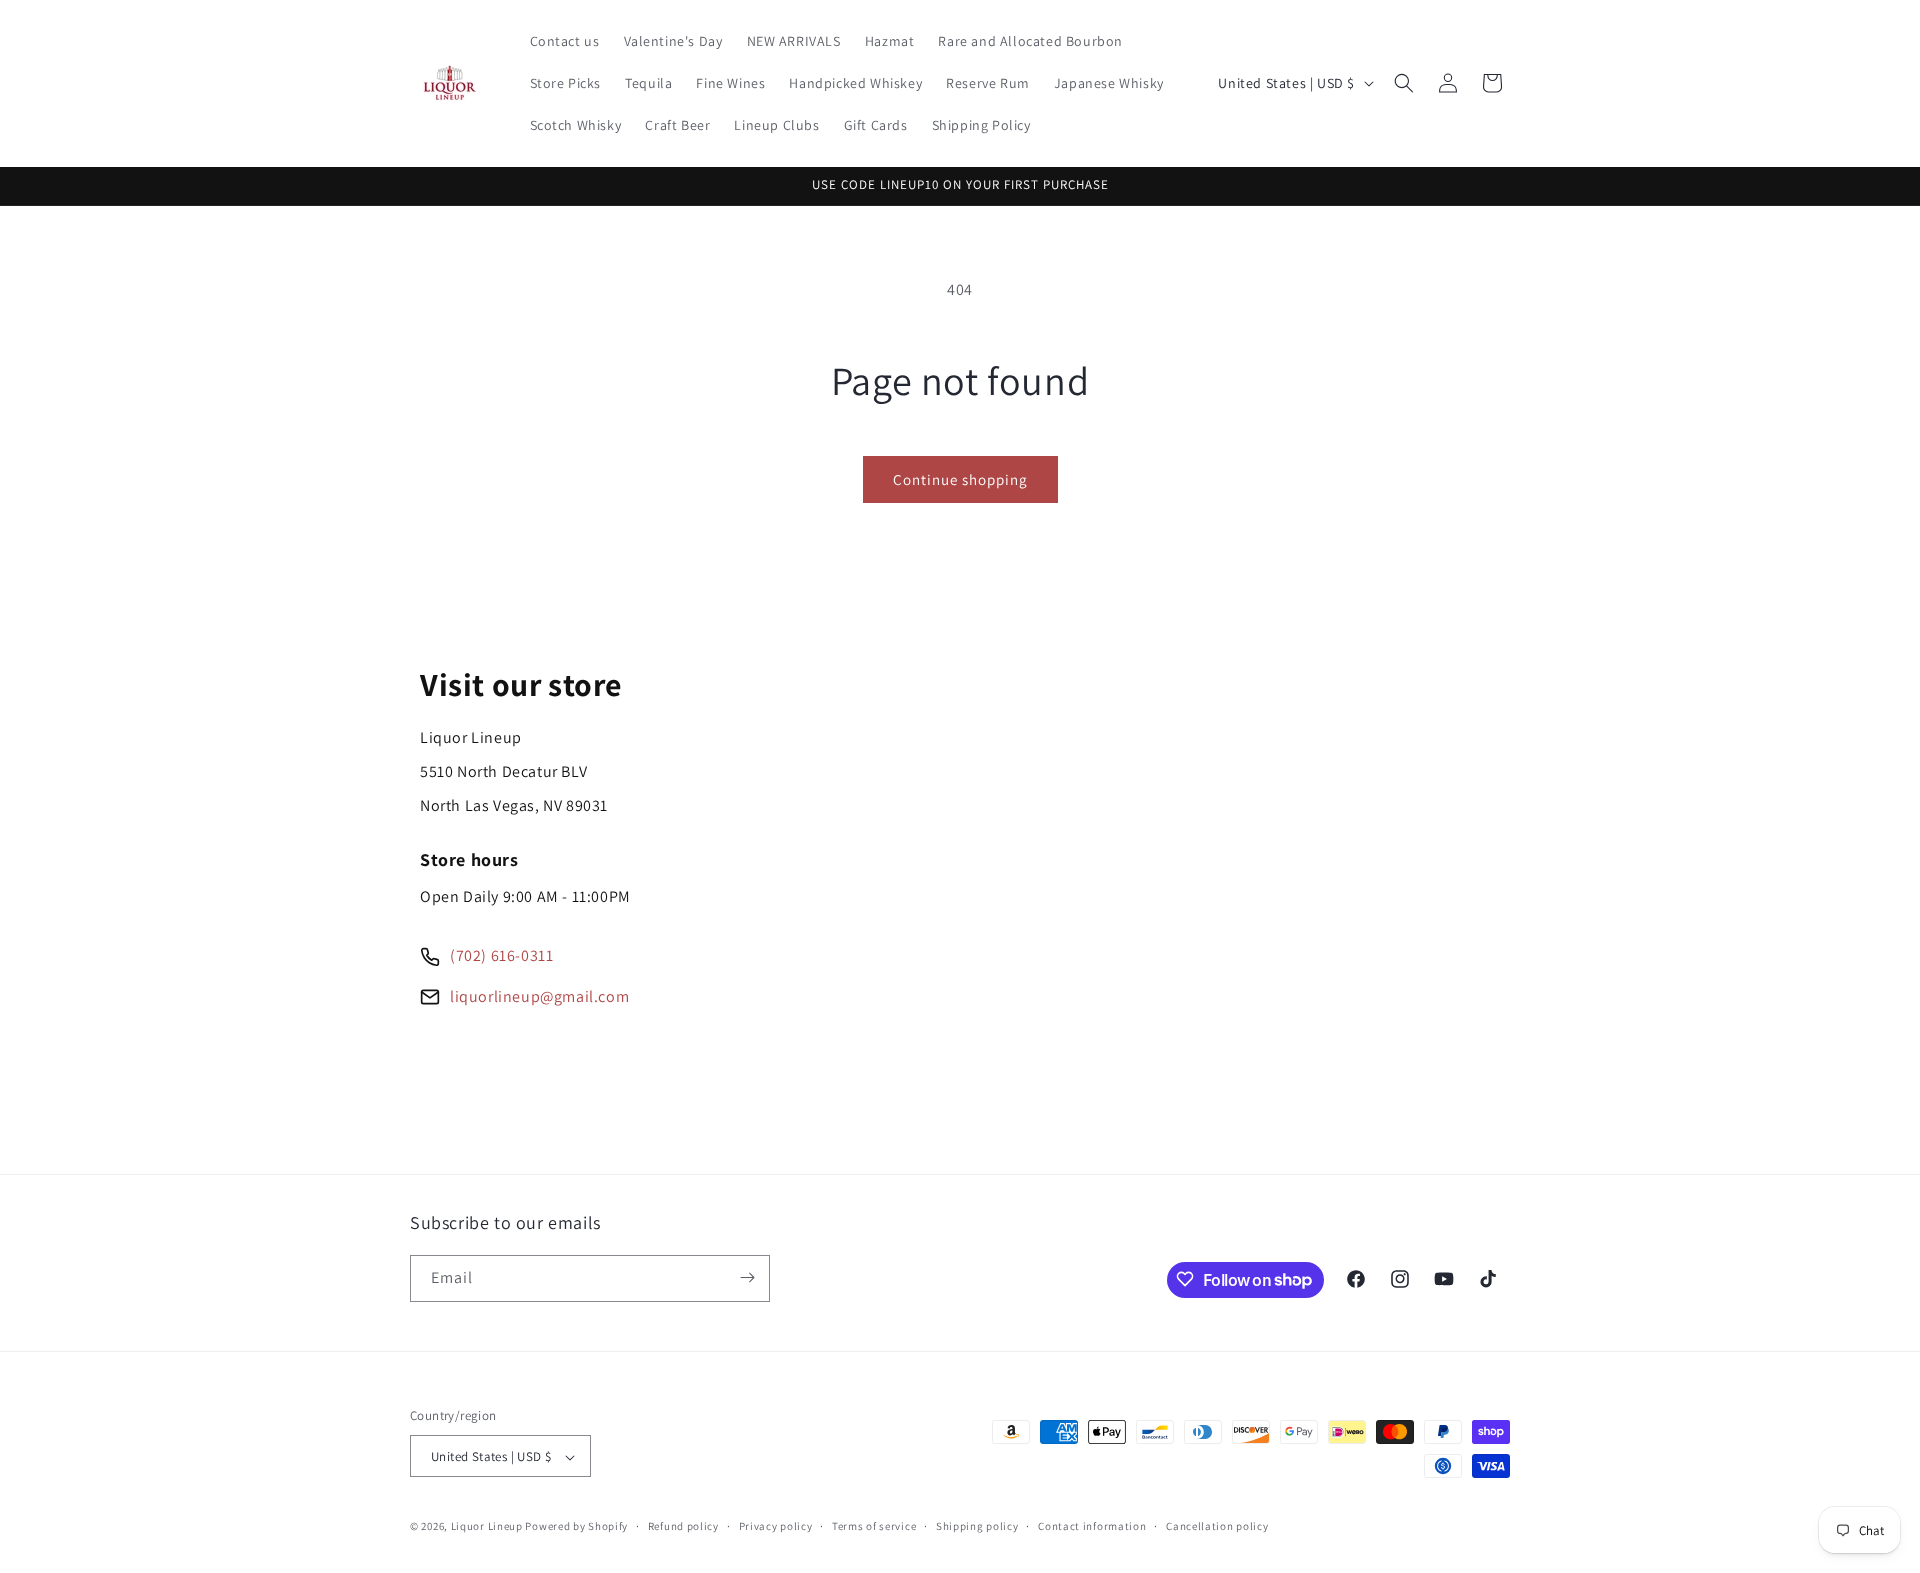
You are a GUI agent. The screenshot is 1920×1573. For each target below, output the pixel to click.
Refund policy (683, 1526)
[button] (1404, 83)
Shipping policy (977, 1526)
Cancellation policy (1217, 1526)
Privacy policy (776, 1526)
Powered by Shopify (576, 1527)
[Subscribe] (747, 1277)
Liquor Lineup (487, 1527)
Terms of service (874, 1526)
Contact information (1092, 1526)
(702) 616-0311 (501, 955)
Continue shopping (960, 479)
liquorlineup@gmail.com (539, 996)
